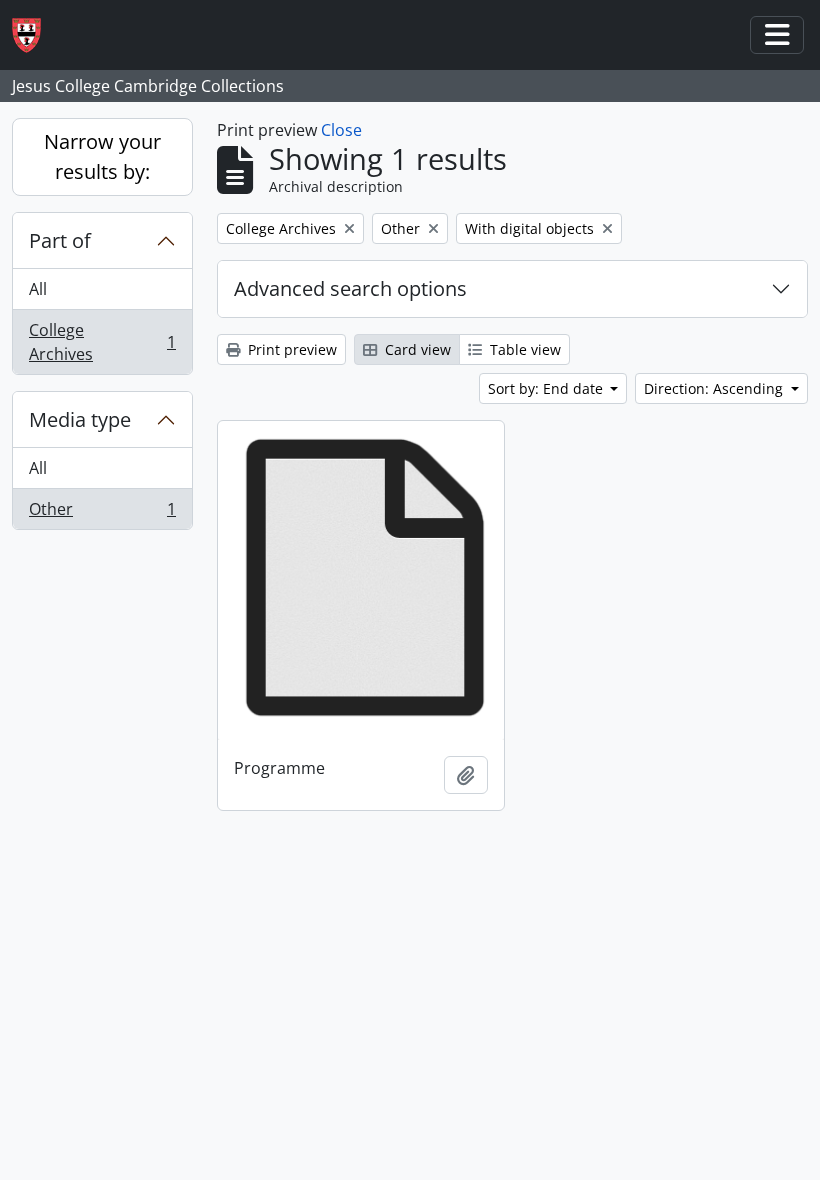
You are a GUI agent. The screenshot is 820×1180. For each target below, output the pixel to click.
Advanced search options (350, 288)
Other (102, 513)
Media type (80, 419)
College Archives (102, 342)
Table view (523, 349)
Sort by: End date (547, 388)
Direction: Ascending (715, 388)
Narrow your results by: (102, 156)
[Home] (34, 35)
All (38, 289)
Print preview (290, 349)
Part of (60, 240)
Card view (416, 349)
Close (341, 130)
